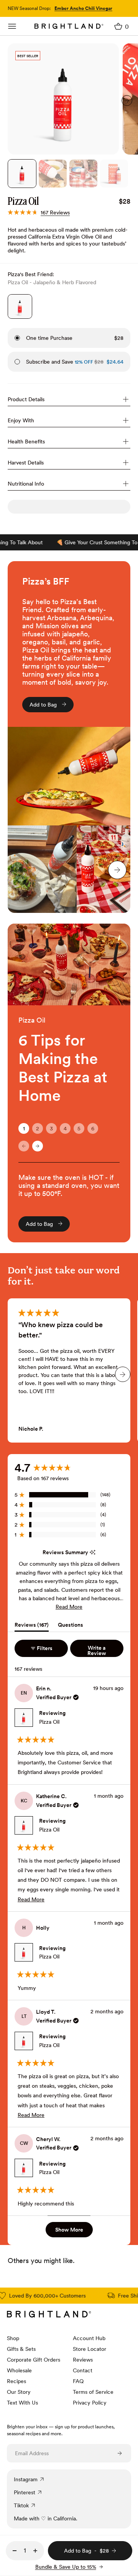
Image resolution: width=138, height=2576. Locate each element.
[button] (39, 212)
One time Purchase (49, 338)
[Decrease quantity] (15, 2551)
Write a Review (105, 1651)
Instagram (26, 2479)
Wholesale (19, 2370)
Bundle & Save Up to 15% (66, 2567)
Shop (13, 2338)
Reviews (83, 2360)
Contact (83, 2370)
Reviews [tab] (32, 1626)
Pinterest (25, 2492)
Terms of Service (93, 2392)
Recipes (16, 2381)
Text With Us (22, 2403)
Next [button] (127, 100)
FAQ (78, 2381)
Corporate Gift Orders (34, 2360)
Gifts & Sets (21, 2349)
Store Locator (90, 2349)
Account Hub (89, 2338)
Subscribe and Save (60, 362)
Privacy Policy (90, 2403)
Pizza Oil (49, 1722)
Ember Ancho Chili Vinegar (83, 8)
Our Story (19, 2392)
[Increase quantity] (35, 2551)
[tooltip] (93, 1552)
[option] (63, 99)
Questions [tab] (71, 1626)
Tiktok (21, 2505)
